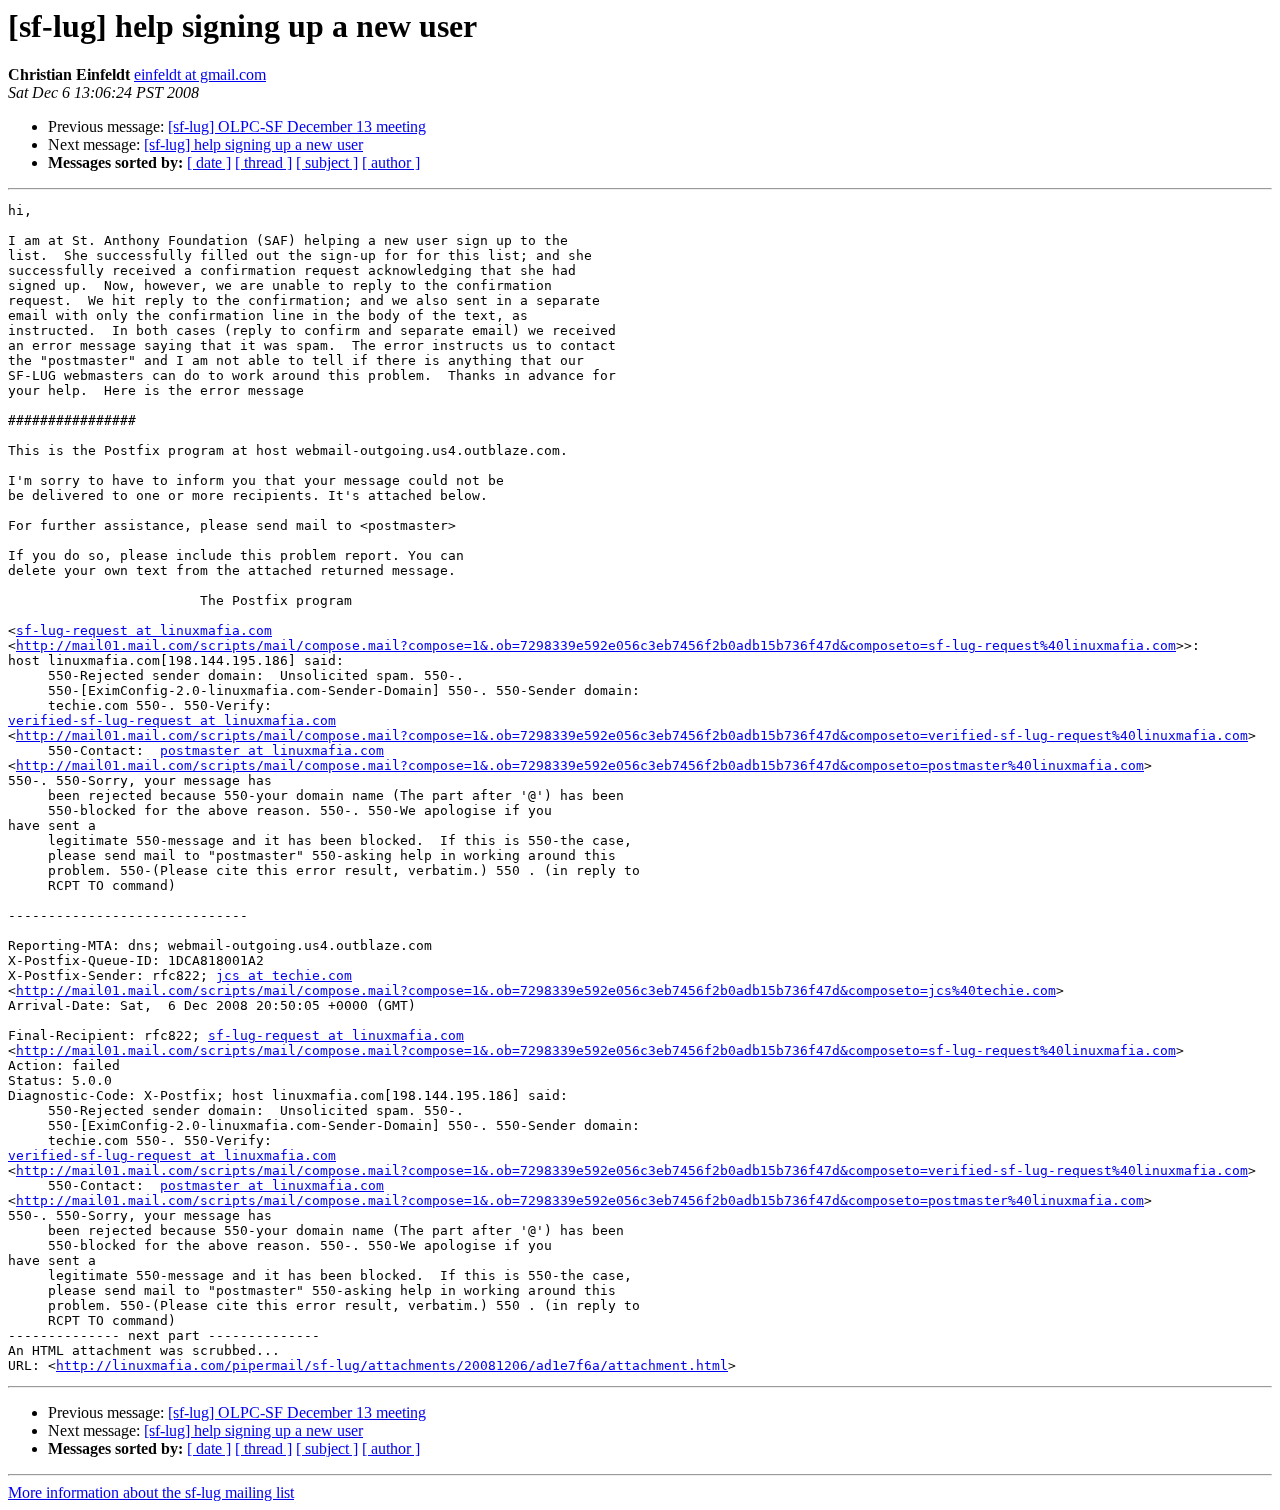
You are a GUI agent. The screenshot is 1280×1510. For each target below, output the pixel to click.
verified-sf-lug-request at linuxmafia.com (172, 720)
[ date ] (209, 162)
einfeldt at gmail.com (200, 74)
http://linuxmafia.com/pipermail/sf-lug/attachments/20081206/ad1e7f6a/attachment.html (392, 1365)
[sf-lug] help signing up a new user (253, 144)
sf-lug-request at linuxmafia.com (144, 630)
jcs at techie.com (284, 975)
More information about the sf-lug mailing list (151, 1492)
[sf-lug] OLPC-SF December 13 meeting (297, 126)
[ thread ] (263, 162)
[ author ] (391, 162)
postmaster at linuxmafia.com (272, 750)
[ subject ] (327, 162)
